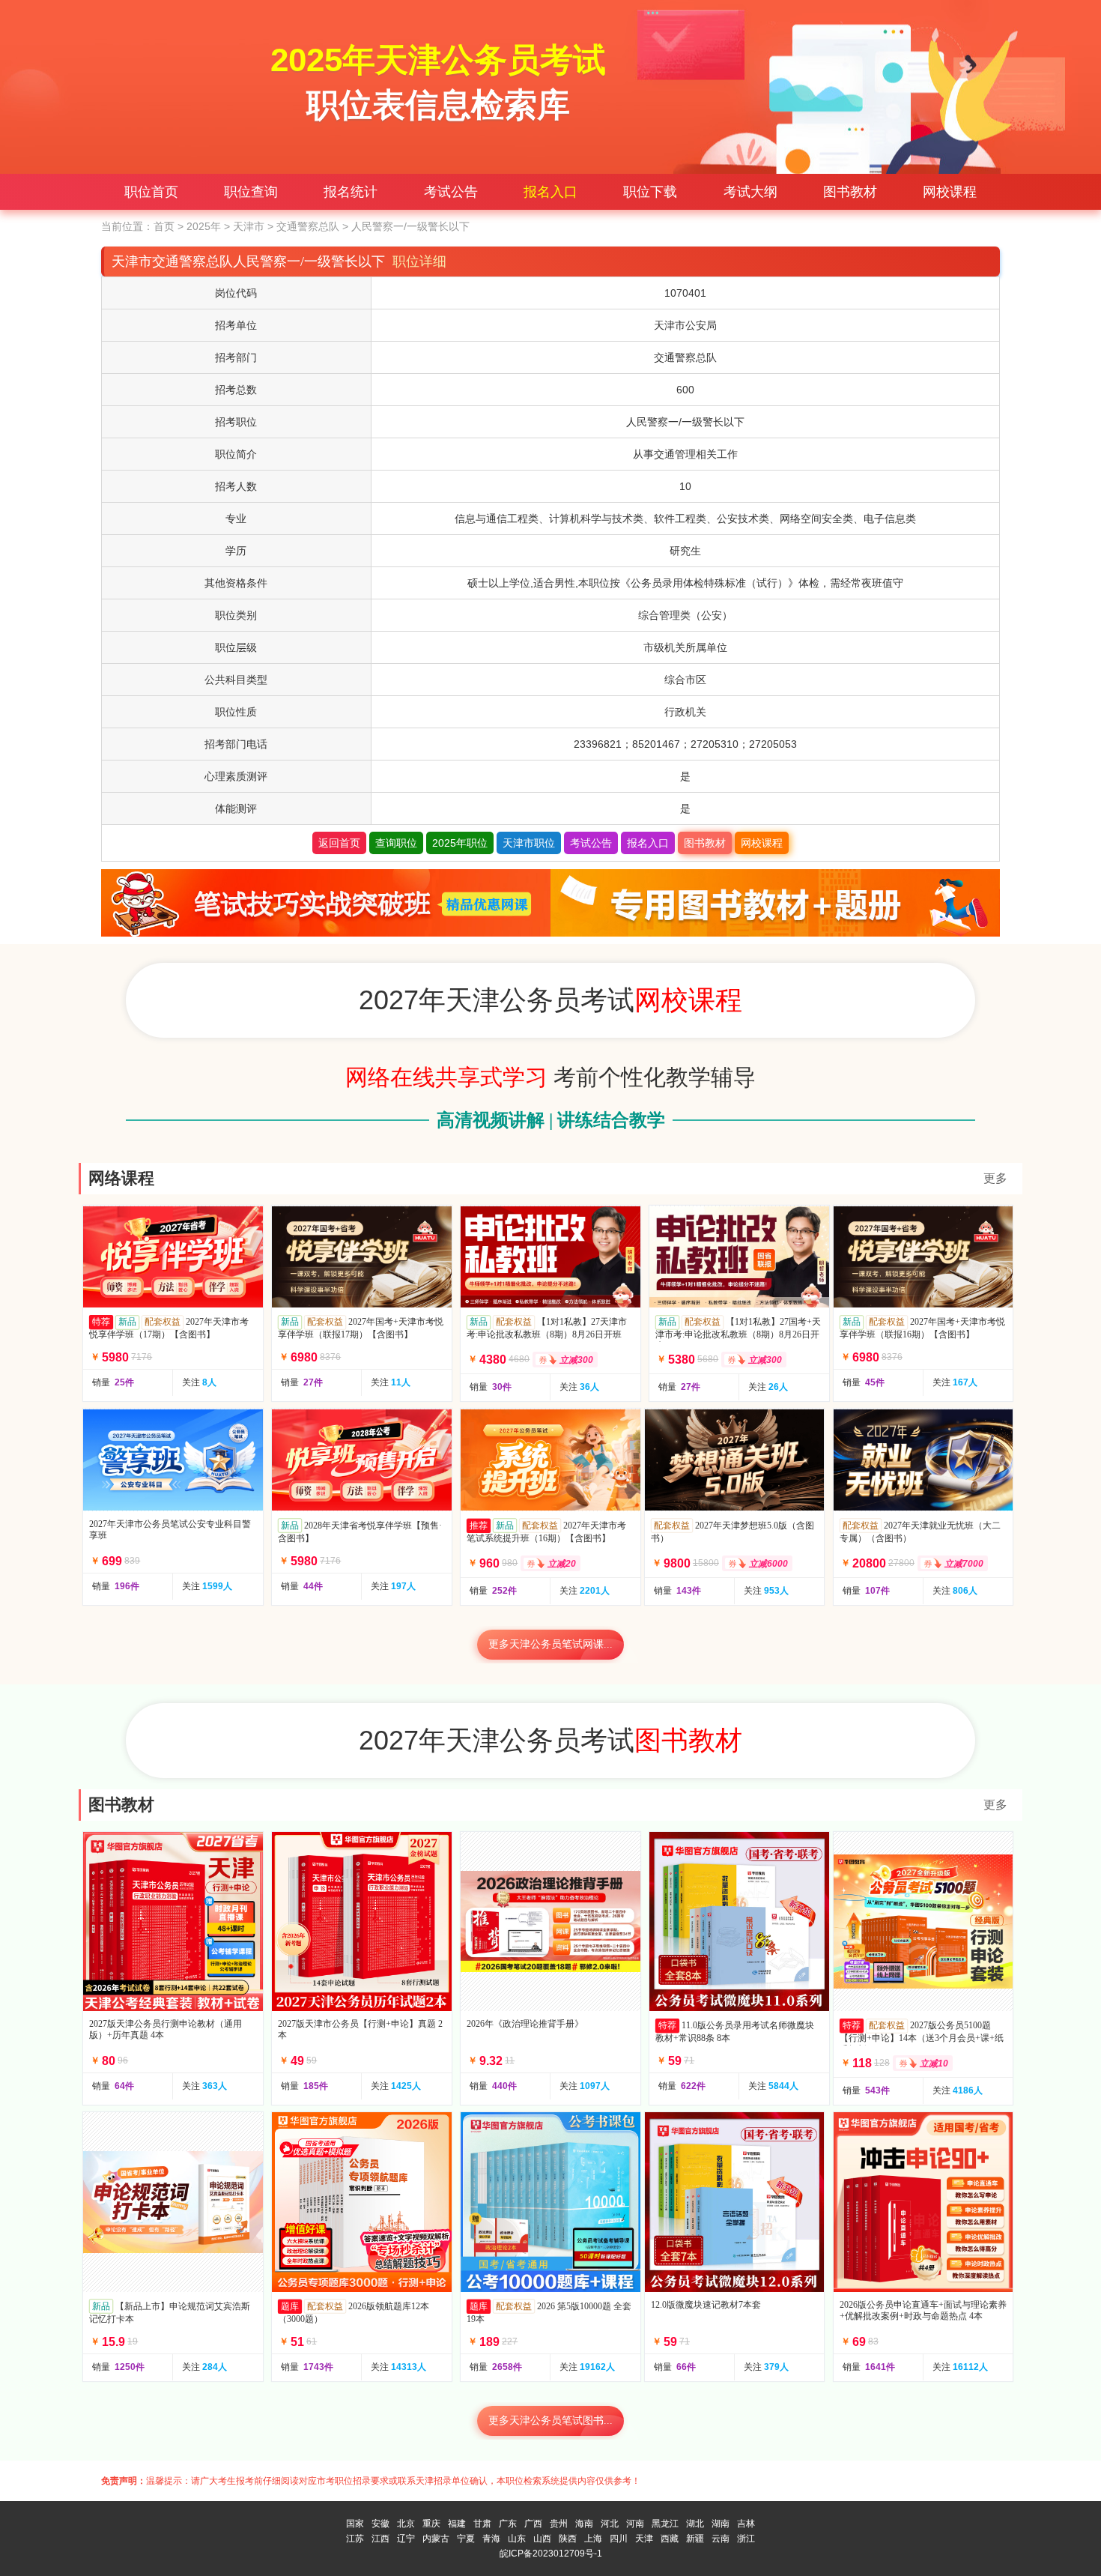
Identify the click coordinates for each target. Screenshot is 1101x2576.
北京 (406, 2524)
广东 (508, 2524)
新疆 (695, 2539)
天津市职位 (529, 843)
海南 (584, 2524)
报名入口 (550, 192)
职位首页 (151, 192)
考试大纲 (750, 192)
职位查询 (251, 192)
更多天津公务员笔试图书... (550, 2421)
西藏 (670, 2539)
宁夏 (466, 2539)
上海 (593, 2539)
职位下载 (650, 192)
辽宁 (406, 2539)
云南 (721, 2539)
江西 (380, 2539)
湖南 (721, 2524)
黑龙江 (665, 2524)
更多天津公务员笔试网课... (550, 1644)
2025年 (204, 226)
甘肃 (482, 2524)
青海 (491, 2539)
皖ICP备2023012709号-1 (551, 2554)
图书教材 (850, 192)
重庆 (431, 2524)
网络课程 (121, 1178)
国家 (355, 2524)
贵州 (559, 2524)
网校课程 (950, 192)
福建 (457, 2524)
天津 (644, 2539)
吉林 (746, 2524)
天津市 (249, 226)
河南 (635, 2524)
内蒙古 (436, 2539)
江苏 (355, 2539)
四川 (619, 2539)
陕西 (568, 2539)
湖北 (695, 2524)
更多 (995, 1178)
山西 (542, 2539)
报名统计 (351, 192)
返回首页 (339, 843)
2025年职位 (460, 843)
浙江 (746, 2539)
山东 (517, 2539)
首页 (164, 226)
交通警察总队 (308, 226)
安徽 (380, 2524)
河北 (610, 2524)
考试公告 (451, 192)
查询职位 (396, 843)
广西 (533, 2524)
